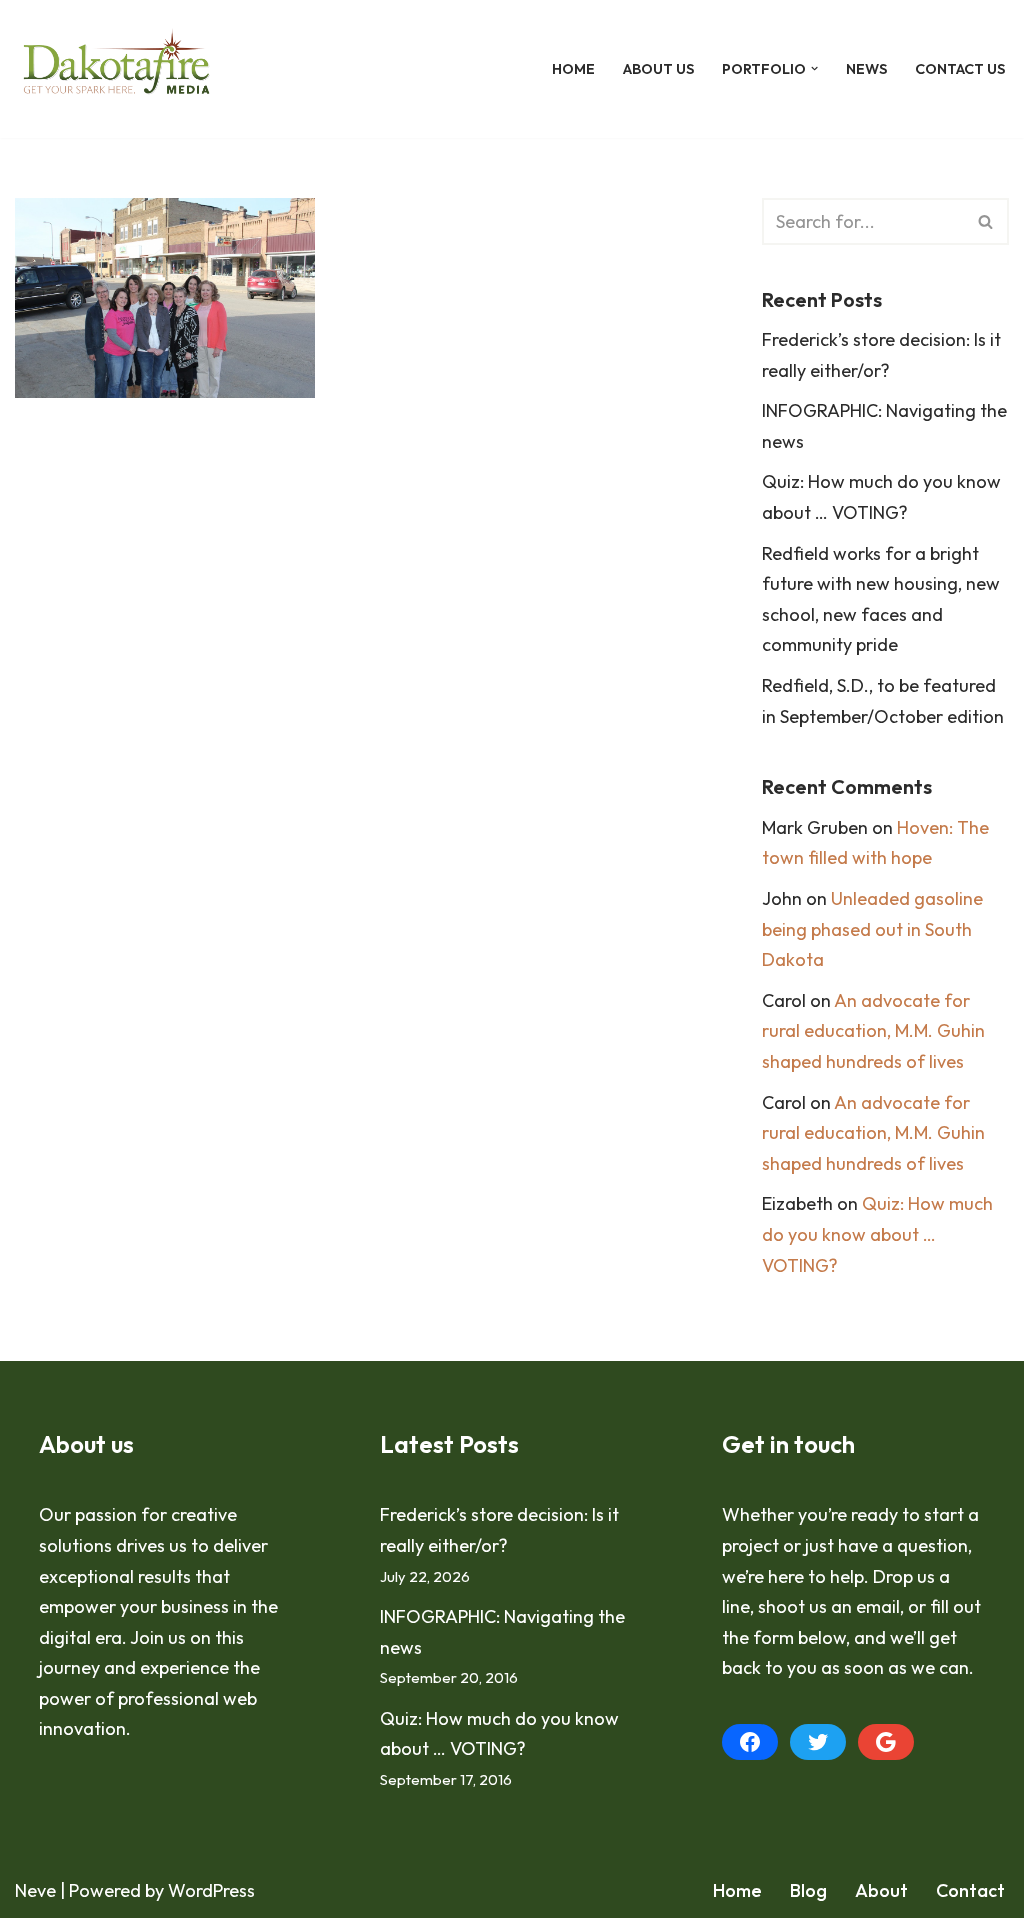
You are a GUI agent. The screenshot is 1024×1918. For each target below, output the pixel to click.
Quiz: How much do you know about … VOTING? (877, 1234)
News (866, 69)
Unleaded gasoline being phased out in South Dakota (872, 929)
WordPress (211, 1890)
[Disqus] (358, 717)
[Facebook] (750, 1742)
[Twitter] (818, 1742)
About (881, 1890)
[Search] (986, 221)
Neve (35, 1890)
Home (573, 69)
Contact (970, 1890)
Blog (808, 1890)
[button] (814, 68)
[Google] (886, 1742)
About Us (658, 69)
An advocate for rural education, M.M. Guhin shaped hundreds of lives (873, 1031)
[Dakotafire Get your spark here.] (116, 69)
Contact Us (960, 69)
